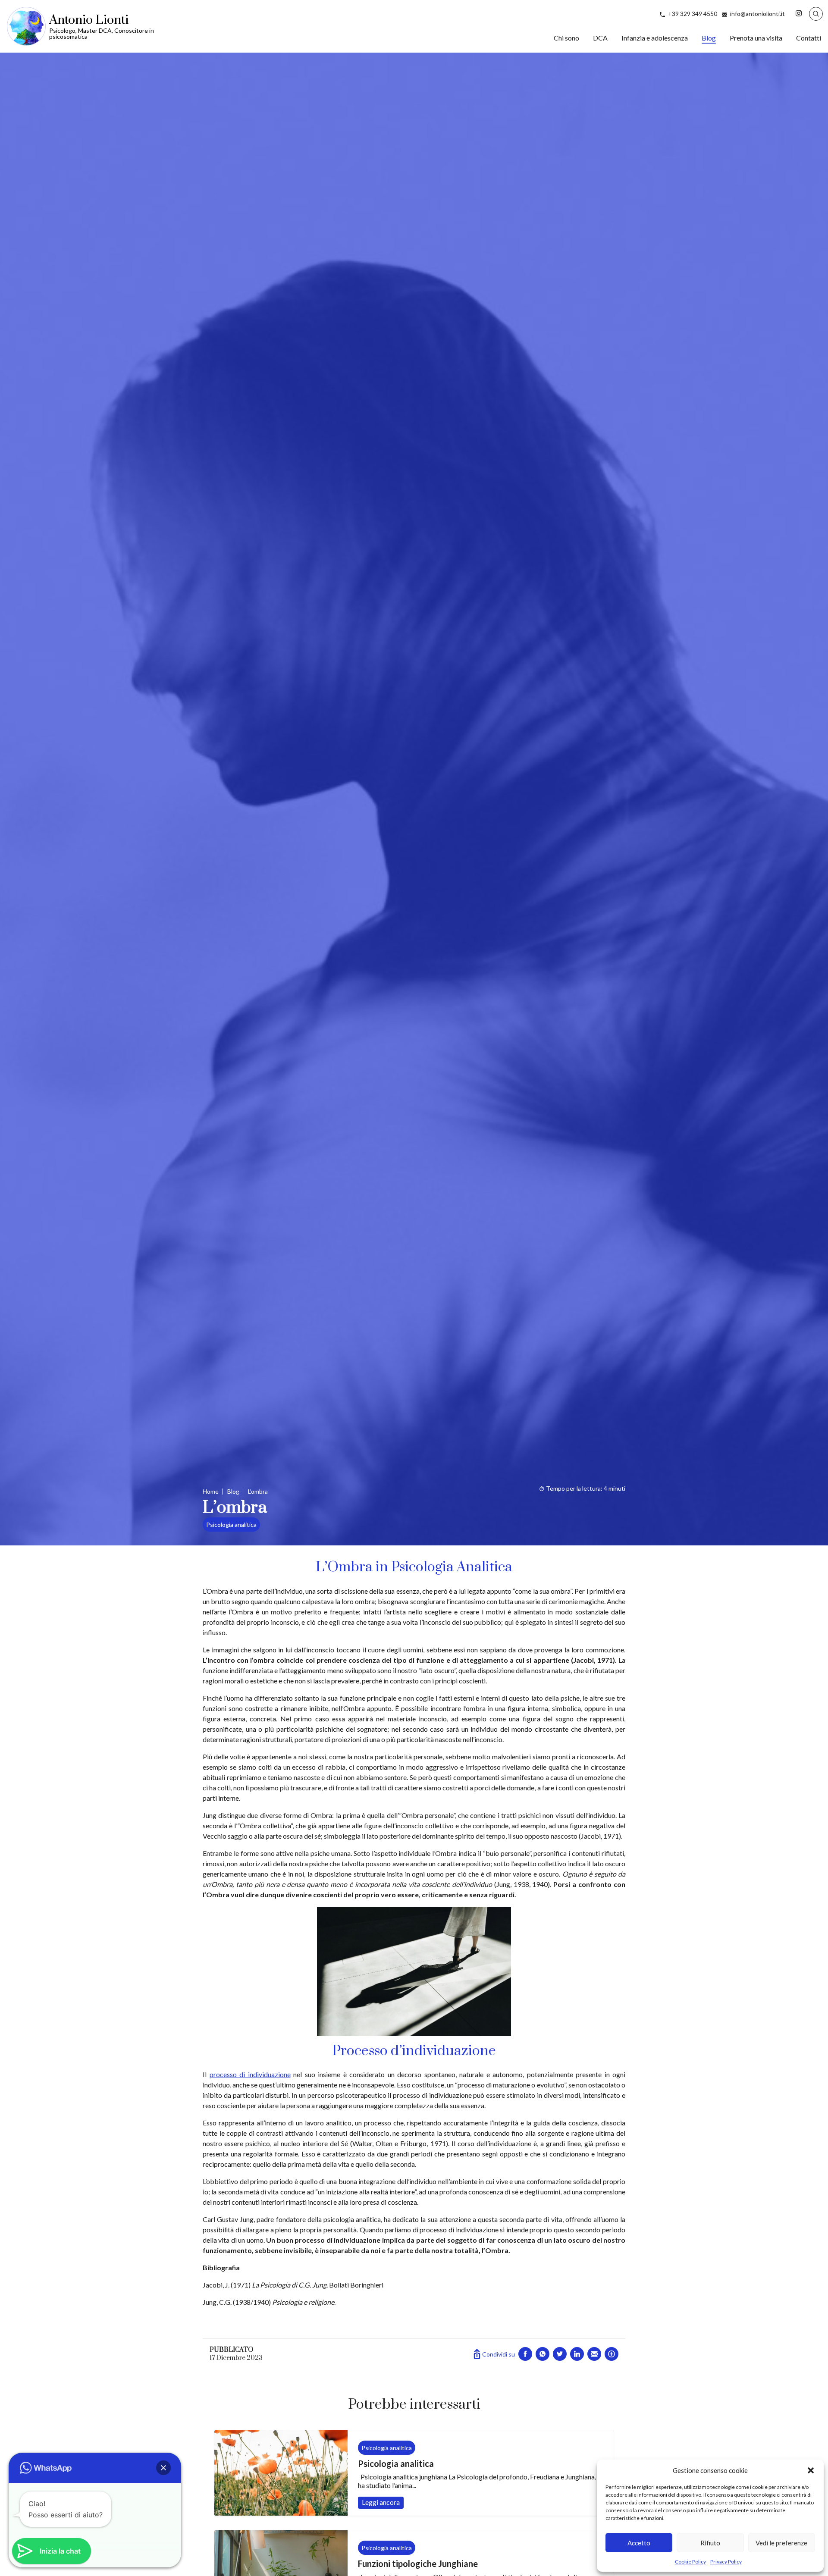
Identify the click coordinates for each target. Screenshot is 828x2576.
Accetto (639, 2543)
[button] (811, 2470)
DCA (600, 38)
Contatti (809, 38)
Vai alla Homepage (100, 26)
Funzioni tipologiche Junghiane (418, 2563)
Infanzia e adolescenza (655, 38)
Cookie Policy (690, 2562)
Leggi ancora (281, 2473)
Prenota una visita (756, 38)
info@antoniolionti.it (757, 14)
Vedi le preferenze (781, 2543)
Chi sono (566, 38)
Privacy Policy (726, 2562)
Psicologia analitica (231, 1525)
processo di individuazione (250, 2074)
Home (211, 1491)
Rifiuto (710, 2543)
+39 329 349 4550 (693, 14)
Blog (709, 38)
